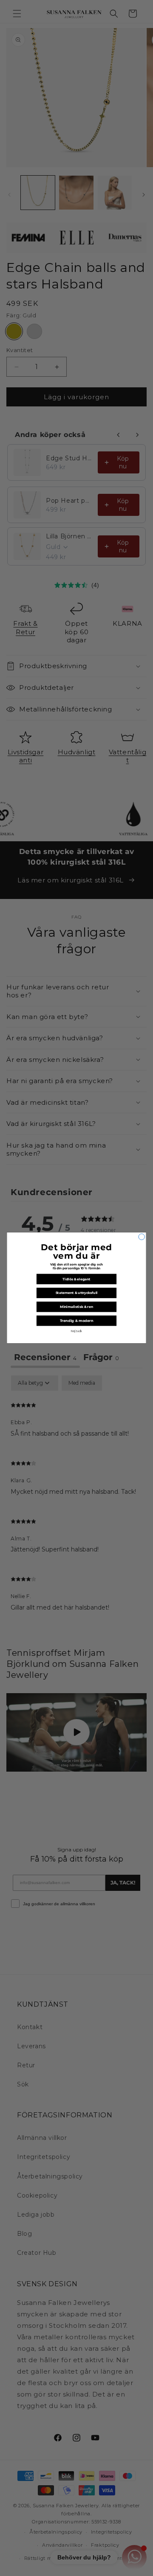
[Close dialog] (142, 1237)
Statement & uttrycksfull (77, 1293)
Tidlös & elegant (76, 1279)
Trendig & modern (77, 1321)
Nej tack (77, 1331)
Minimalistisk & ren (76, 1307)
